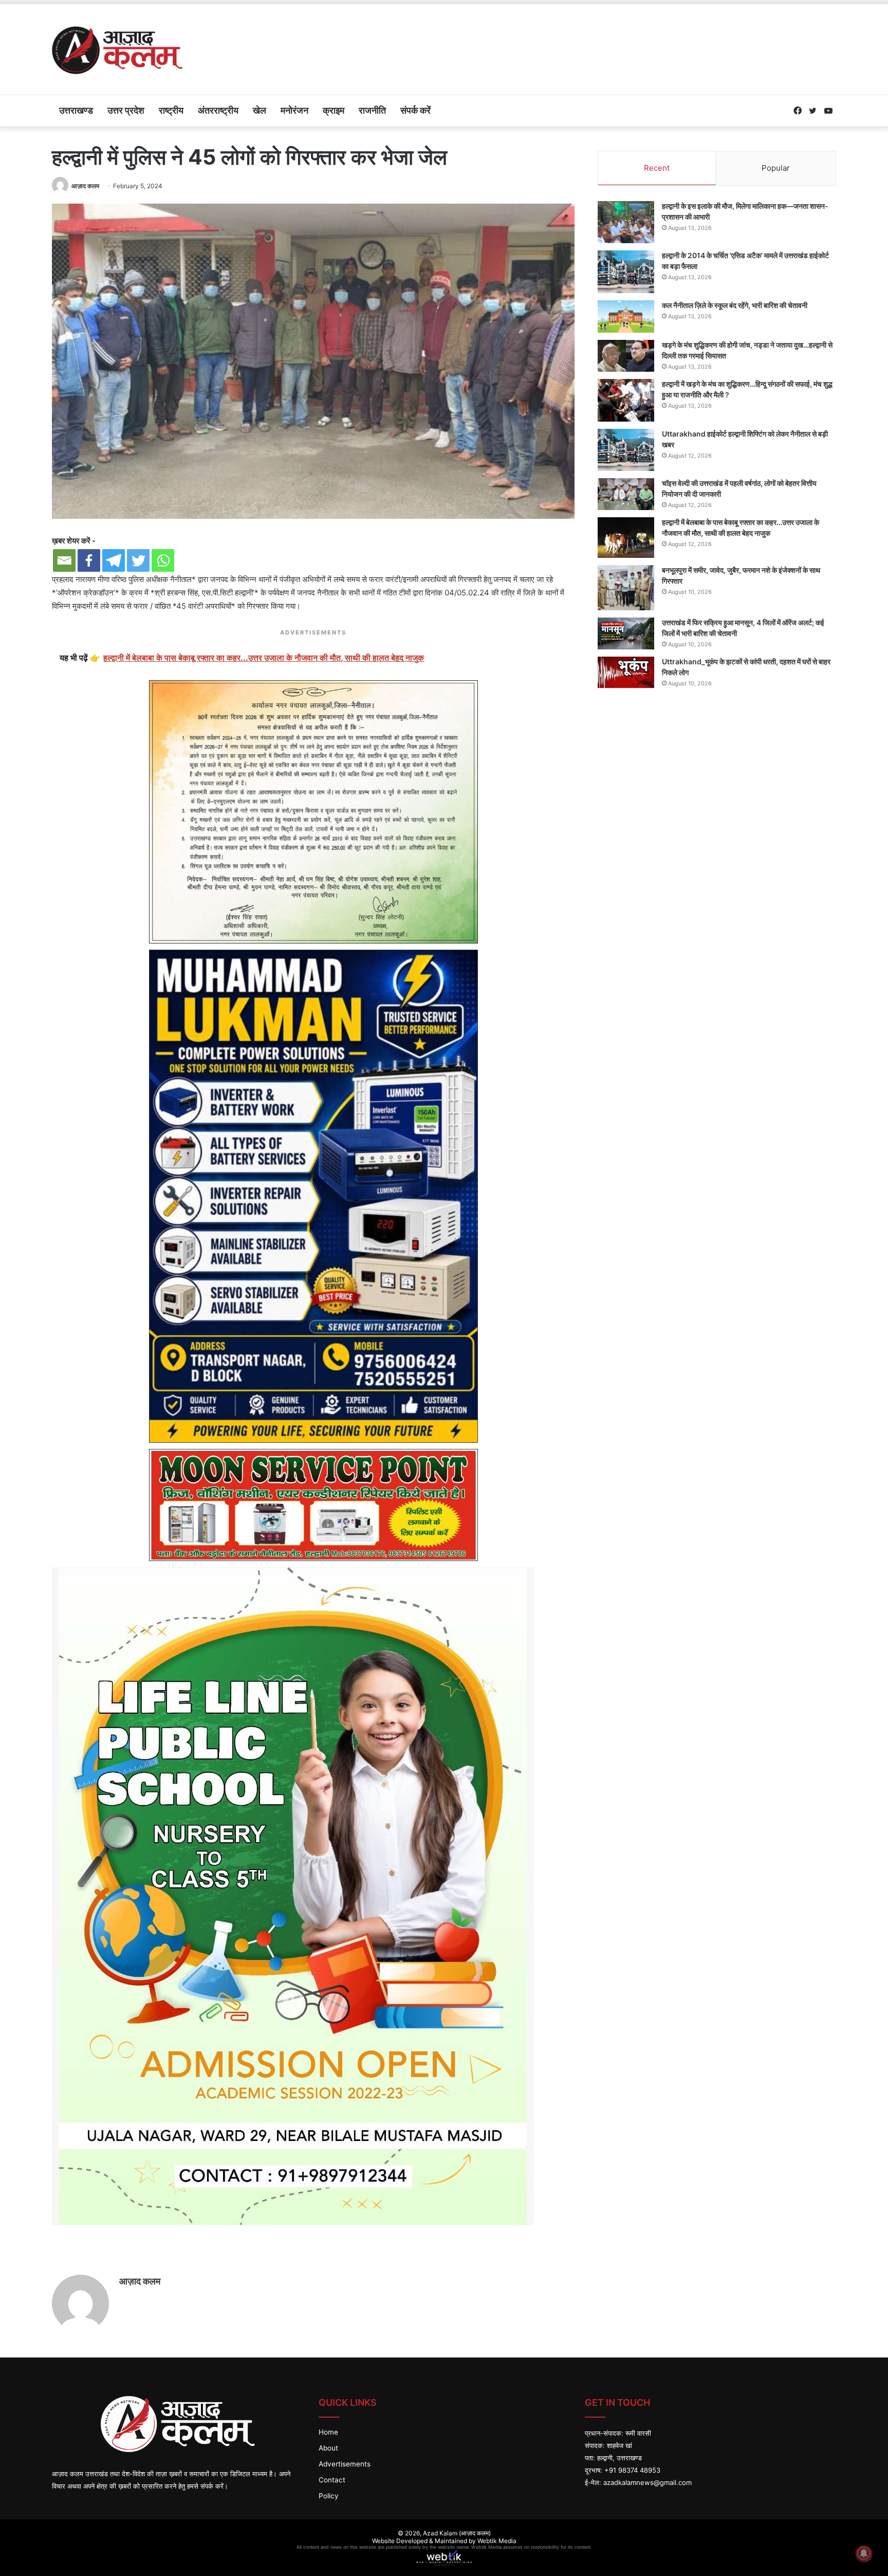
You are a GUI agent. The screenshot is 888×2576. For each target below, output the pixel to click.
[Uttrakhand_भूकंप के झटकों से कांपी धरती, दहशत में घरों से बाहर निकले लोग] (626, 673)
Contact (332, 2480)
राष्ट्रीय (171, 110)
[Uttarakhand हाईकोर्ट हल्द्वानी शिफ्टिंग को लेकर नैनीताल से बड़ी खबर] (626, 450)
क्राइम (334, 110)
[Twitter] (138, 560)
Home (328, 2432)
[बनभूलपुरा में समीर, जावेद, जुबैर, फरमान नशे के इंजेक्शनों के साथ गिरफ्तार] (626, 588)
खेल (260, 110)
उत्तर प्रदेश (126, 110)
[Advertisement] (577, 38)
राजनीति (372, 110)
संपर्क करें (415, 110)
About (328, 2448)
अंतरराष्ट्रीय (218, 110)
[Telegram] (114, 560)
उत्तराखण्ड (76, 110)
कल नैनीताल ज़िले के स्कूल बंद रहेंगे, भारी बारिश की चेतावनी (735, 305)
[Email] (64, 560)
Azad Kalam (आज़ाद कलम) (457, 2533)
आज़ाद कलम (85, 186)
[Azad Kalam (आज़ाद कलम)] (117, 49)
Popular (776, 168)
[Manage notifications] (864, 2553)
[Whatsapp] (163, 560)
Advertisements (345, 2464)
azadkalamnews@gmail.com (647, 2482)
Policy (329, 2496)
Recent (657, 168)
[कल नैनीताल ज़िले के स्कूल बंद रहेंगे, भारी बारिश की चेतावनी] (626, 317)
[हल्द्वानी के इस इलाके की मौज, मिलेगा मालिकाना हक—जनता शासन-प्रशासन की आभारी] (626, 222)
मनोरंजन (294, 110)
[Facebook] (89, 560)
